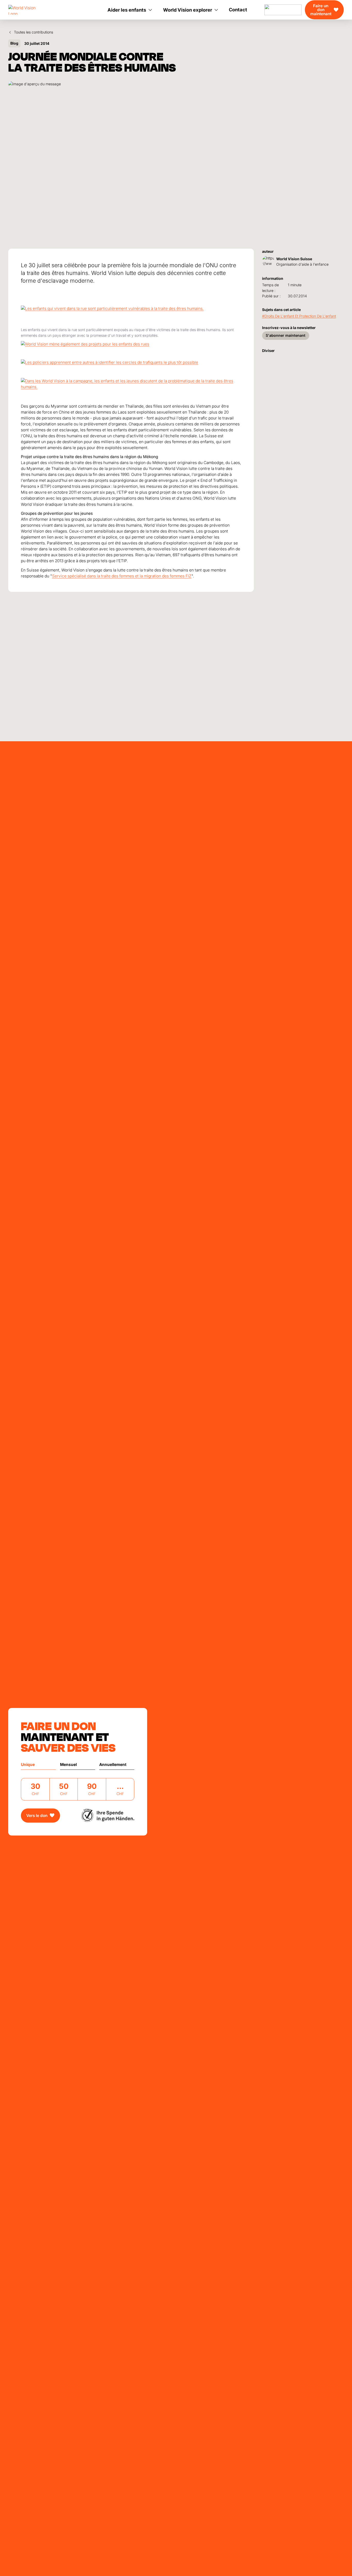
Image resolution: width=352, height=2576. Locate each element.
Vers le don (37, 1816)
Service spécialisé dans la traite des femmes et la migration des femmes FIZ (122, 576)
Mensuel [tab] (68, 1765)
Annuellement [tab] (113, 1765)
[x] (298, 357)
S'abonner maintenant (286, 335)
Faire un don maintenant (321, 10)
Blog (14, 43)
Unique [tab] (28, 1765)
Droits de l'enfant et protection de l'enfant (300, 316)
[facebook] (273, 357)
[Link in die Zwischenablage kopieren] (264, 357)
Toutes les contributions (33, 32)
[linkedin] (281, 357)
